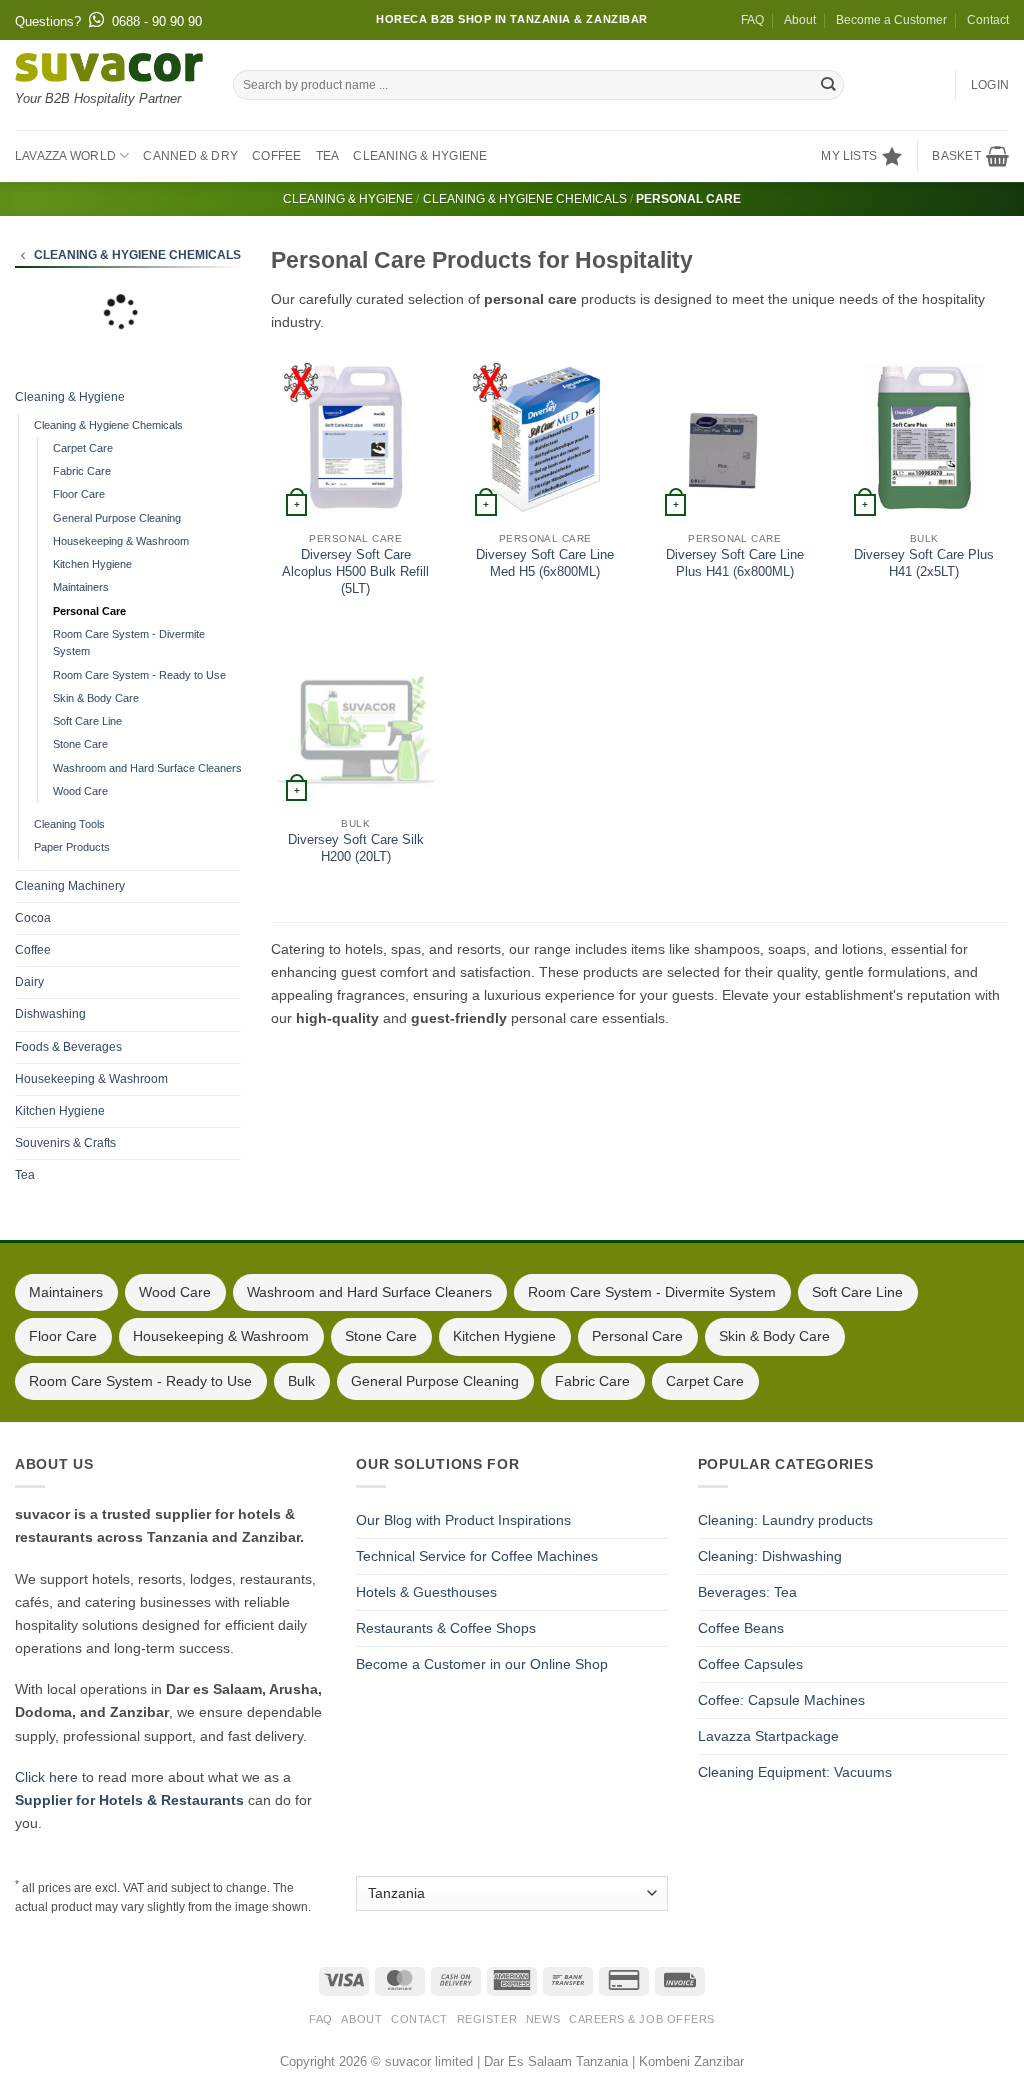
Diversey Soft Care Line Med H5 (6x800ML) (545, 563)
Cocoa (33, 918)
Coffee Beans (741, 1628)
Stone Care (80, 744)
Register (487, 2019)
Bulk (301, 1381)
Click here (46, 1777)
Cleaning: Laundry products (785, 1520)
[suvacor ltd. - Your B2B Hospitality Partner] (109, 67)
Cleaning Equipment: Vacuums (795, 1772)
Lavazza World (65, 156)
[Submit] (827, 85)
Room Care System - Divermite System (129, 642)
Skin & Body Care (96, 698)
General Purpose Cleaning (117, 518)
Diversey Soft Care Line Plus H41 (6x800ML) (735, 563)
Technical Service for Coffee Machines (477, 1556)
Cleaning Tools (69, 824)
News (543, 2019)
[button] (970, 156)
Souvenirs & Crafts (65, 1143)
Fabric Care (82, 471)
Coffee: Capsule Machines (781, 1700)
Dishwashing (50, 1014)
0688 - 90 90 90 (157, 21)
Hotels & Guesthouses (426, 1592)
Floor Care (79, 494)
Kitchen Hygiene (92, 564)
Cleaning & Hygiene (420, 156)
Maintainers (81, 587)
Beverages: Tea (747, 1592)
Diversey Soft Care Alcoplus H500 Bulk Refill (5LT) (355, 571)
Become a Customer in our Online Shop (482, 1664)
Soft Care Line (87, 721)
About (800, 20)
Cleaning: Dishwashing (770, 1556)
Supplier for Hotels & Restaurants (129, 1800)
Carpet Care (83, 448)
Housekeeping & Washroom (121, 541)
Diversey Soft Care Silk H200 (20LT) (356, 848)
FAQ (752, 20)
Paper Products (72, 847)
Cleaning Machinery (70, 886)
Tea (328, 156)
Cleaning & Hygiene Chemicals (525, 199)
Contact (988, 20)
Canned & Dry (190, 156)
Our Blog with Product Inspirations (463, 1520)
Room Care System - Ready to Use (139, 675)
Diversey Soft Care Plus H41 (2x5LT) (924, 563)
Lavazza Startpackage (768, 1736)
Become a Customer (891, 20)
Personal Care (89, 611)
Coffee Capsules (750, 1664)
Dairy (29, 982)
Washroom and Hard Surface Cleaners (147, 768)
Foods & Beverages (68, 1047)
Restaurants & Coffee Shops (446, 1628)
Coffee (276, 156)
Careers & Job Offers (642, 2019)
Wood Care (80, 791)
